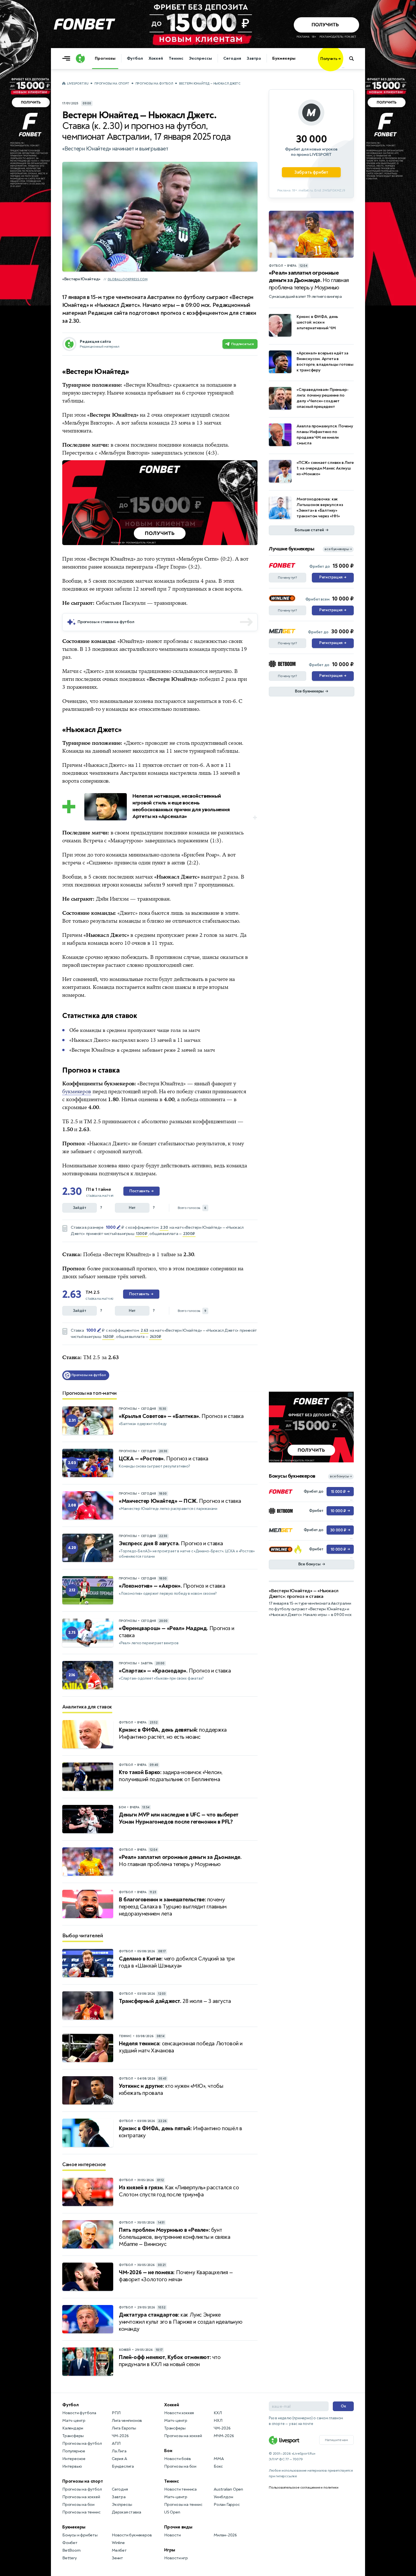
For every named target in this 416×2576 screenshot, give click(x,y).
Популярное (74, 2451)
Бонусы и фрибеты (80, 2535)
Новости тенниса (180, 2489)
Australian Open (228, 2489)
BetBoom (71, 2550)
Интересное (74, 2459)
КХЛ (218, 2413)
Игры (170, 2550)
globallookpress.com (127, 279)
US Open (172, 2512)
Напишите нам (336, 2440)
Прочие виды (178, 2527)
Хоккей (156, 58)
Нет (132, 1208)
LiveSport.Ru (78, 84)
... (343, 67)
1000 (111, 1227)
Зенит (117, 2558)
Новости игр (176, 2558)
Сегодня (232, 58)
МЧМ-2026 (224, 2436)
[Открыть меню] (68, 59)
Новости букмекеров (132, 2535)
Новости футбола (79, 2413)
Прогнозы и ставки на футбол (106, 622)
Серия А (119, 2459)
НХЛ (218, 2421)
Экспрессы (200, 58)
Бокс (218, 2466)
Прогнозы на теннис (81, 2512)
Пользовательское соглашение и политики (304, 2487)
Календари (73, 2428)
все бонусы (341, 1476)
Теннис (176, 58)
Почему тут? (288, 578)
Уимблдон (223, 2497)
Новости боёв (178, 2459)
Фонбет (70, 2543)
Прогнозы (105, 58)
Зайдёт (80, 1208)
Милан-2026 (225, 2535)
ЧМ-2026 (120, 2436)
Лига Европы (124, 2428)
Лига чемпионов (127, 2421)
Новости (172, 2535)
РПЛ (116, 2413)
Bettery (69, 2558)
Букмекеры (284, 58)
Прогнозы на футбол (154, 84)
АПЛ (116, 2443)
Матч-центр (74, 2421)
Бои (168, 2451)
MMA (219, 2459)
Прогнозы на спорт (112, 84)
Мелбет (119, 2550)
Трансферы (73, 2436)
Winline (118, 2543)
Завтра (254, 58)
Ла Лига (119, 2451)
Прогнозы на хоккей (81, 2497)
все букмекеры (338, 549)
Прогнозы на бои (78, 2505)
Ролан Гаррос (227, 2505)
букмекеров (77, 1092)
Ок (343, 2406)
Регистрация (333, 577)
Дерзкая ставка (126, 2512)
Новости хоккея (179, 2413)
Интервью (72, 2466)
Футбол (135, 58)
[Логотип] (80, 59)
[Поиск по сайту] (354, 59)
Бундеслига (123, 2466)
